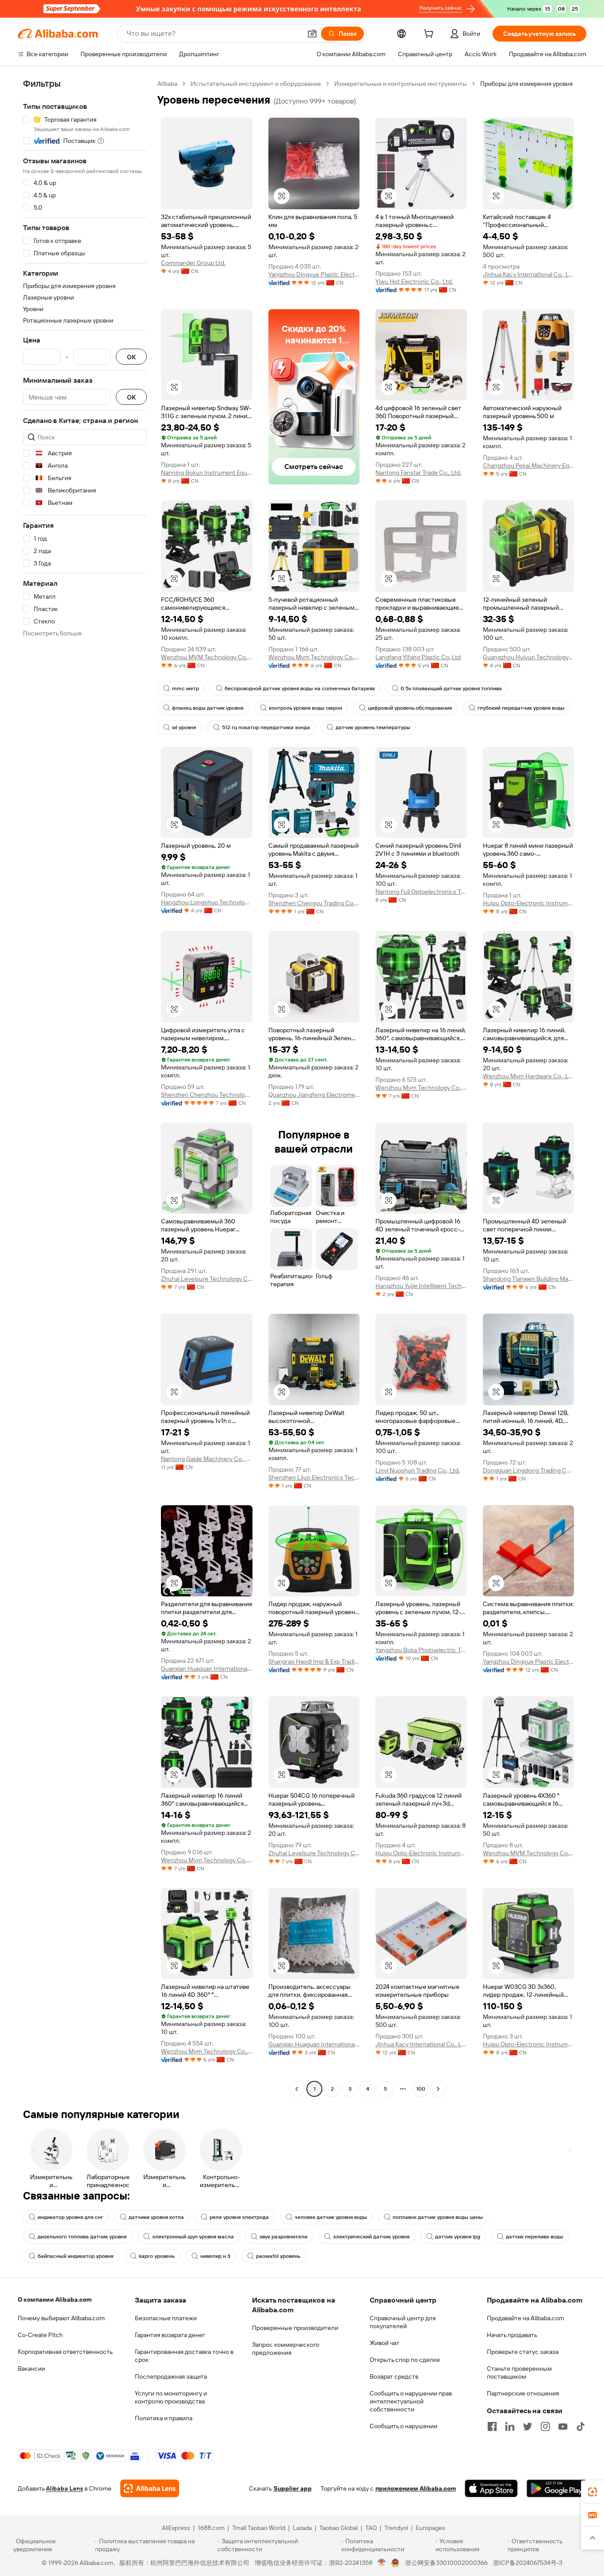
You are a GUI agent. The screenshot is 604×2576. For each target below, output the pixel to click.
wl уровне (184, 727)
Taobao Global (338, 2528)
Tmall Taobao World (259, 2528)
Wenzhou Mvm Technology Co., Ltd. (314, 657)
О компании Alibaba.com (55, 2299)
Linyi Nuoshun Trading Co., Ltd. (418, 1470)
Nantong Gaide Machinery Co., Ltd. (207, 1459)
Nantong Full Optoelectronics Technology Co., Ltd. (421, 892)
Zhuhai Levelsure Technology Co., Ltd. (207, 1279)
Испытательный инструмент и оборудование (256, 84)
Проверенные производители (295, 2328)
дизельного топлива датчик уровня (82, 2237)
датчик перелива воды (535, 2237)
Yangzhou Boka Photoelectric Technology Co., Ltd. (421, 1650)
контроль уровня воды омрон (306, 708)
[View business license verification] (382, 2563)
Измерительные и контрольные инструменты (401, 84)
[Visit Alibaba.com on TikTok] (581, 2426)
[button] (312, 34)
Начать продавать (512, 2335)
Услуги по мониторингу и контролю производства (171, 2397)
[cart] (430, 35)
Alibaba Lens (65, 2488)
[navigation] (85, 1087)
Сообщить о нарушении (403, 2426)
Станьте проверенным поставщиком (519, 2372)
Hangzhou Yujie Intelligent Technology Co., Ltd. (421, 1286)
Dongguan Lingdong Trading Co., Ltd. (529, 1470)
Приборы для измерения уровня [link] (526, 84)
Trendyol (396, 2528)
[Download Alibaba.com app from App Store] (491, 2488)
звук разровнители (283, 2237)
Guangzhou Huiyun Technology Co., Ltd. (529, 657)
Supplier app (293, 2488)
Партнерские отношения (523, 2393)
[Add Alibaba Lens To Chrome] (150, 2488)
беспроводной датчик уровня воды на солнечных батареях (300, 688)
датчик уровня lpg (458, 2237)
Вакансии (31, 2368)
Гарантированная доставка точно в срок (184, 2356)
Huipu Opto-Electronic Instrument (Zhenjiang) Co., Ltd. (529, 903)
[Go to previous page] (297, 2089)
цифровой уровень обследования (410, 708)
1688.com (211, 2528)
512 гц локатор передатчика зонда (266, 727)
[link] (593, 2492)
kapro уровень (157, 2256)
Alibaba (167, 84)
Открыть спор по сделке (405, 2360)
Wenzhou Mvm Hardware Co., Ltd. (529, 1076)
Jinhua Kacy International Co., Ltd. (529, 274)
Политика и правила (164, 2418)
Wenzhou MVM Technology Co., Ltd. (207, 657)
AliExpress (176, 2528)
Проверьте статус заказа (523, 2352)
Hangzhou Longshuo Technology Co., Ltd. (207, 902)
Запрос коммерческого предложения (286, 2349)
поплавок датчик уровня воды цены (438, 2217)
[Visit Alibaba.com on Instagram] (545, 2426)
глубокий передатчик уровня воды (521, 708)
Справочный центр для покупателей (403, 2322)
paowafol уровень (278, 2256)
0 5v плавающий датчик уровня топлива (451, 688)
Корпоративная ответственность (65, 2352)
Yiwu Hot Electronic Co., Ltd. (414, 281)
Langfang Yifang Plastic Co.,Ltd (418, 657)
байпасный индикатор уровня (75, 2256)
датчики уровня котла (156, 2217)
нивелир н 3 (215, 2256)
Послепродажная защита (171, 2376)
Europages (430, 2528)
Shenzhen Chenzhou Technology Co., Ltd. (207, 1095)
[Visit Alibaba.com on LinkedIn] (510, 2426)
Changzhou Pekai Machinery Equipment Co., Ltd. (529, 465)
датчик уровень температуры (373, 727)
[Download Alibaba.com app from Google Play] (556, 2488)
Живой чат (384, 2343)
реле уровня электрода (239, 2217)
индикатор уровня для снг (70, 2217)
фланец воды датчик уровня (208, 708)
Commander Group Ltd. (193, 263)
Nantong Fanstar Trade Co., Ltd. (418, 473)
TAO (371, 2528)
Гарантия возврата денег (170, 2335)
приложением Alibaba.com (416, 2488)
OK (131, 357)
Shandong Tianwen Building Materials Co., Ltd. (529, 1279)
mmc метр (185, 688)
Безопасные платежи (166, 2318)
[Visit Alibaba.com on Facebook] (492, 2426)
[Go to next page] (438, 2089)
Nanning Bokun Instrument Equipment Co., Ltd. (207, 473)
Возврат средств (394, 2376)
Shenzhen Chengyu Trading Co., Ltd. (314, 903)
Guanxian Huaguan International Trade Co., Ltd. (207, 1669)
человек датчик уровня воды (331, 2217)
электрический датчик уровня (371, 2237)
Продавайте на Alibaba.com (526, 2318)
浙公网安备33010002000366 (446, 2563)
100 (421, 2089)
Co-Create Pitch (40, 2335)
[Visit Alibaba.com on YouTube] (563, 2426)
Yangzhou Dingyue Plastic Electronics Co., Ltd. (314, 274)
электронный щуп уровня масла (193, 2237)
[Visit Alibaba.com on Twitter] (528, 2426)
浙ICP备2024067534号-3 (528, 2563)
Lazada (302, 2528)
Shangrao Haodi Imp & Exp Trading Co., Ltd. (314, 1661)
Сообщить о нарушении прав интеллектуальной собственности (411, 2401)
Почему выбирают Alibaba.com (61, 2318)
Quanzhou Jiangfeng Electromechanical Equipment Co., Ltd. (314, 1095)
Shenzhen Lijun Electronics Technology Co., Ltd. (314, 1477)
